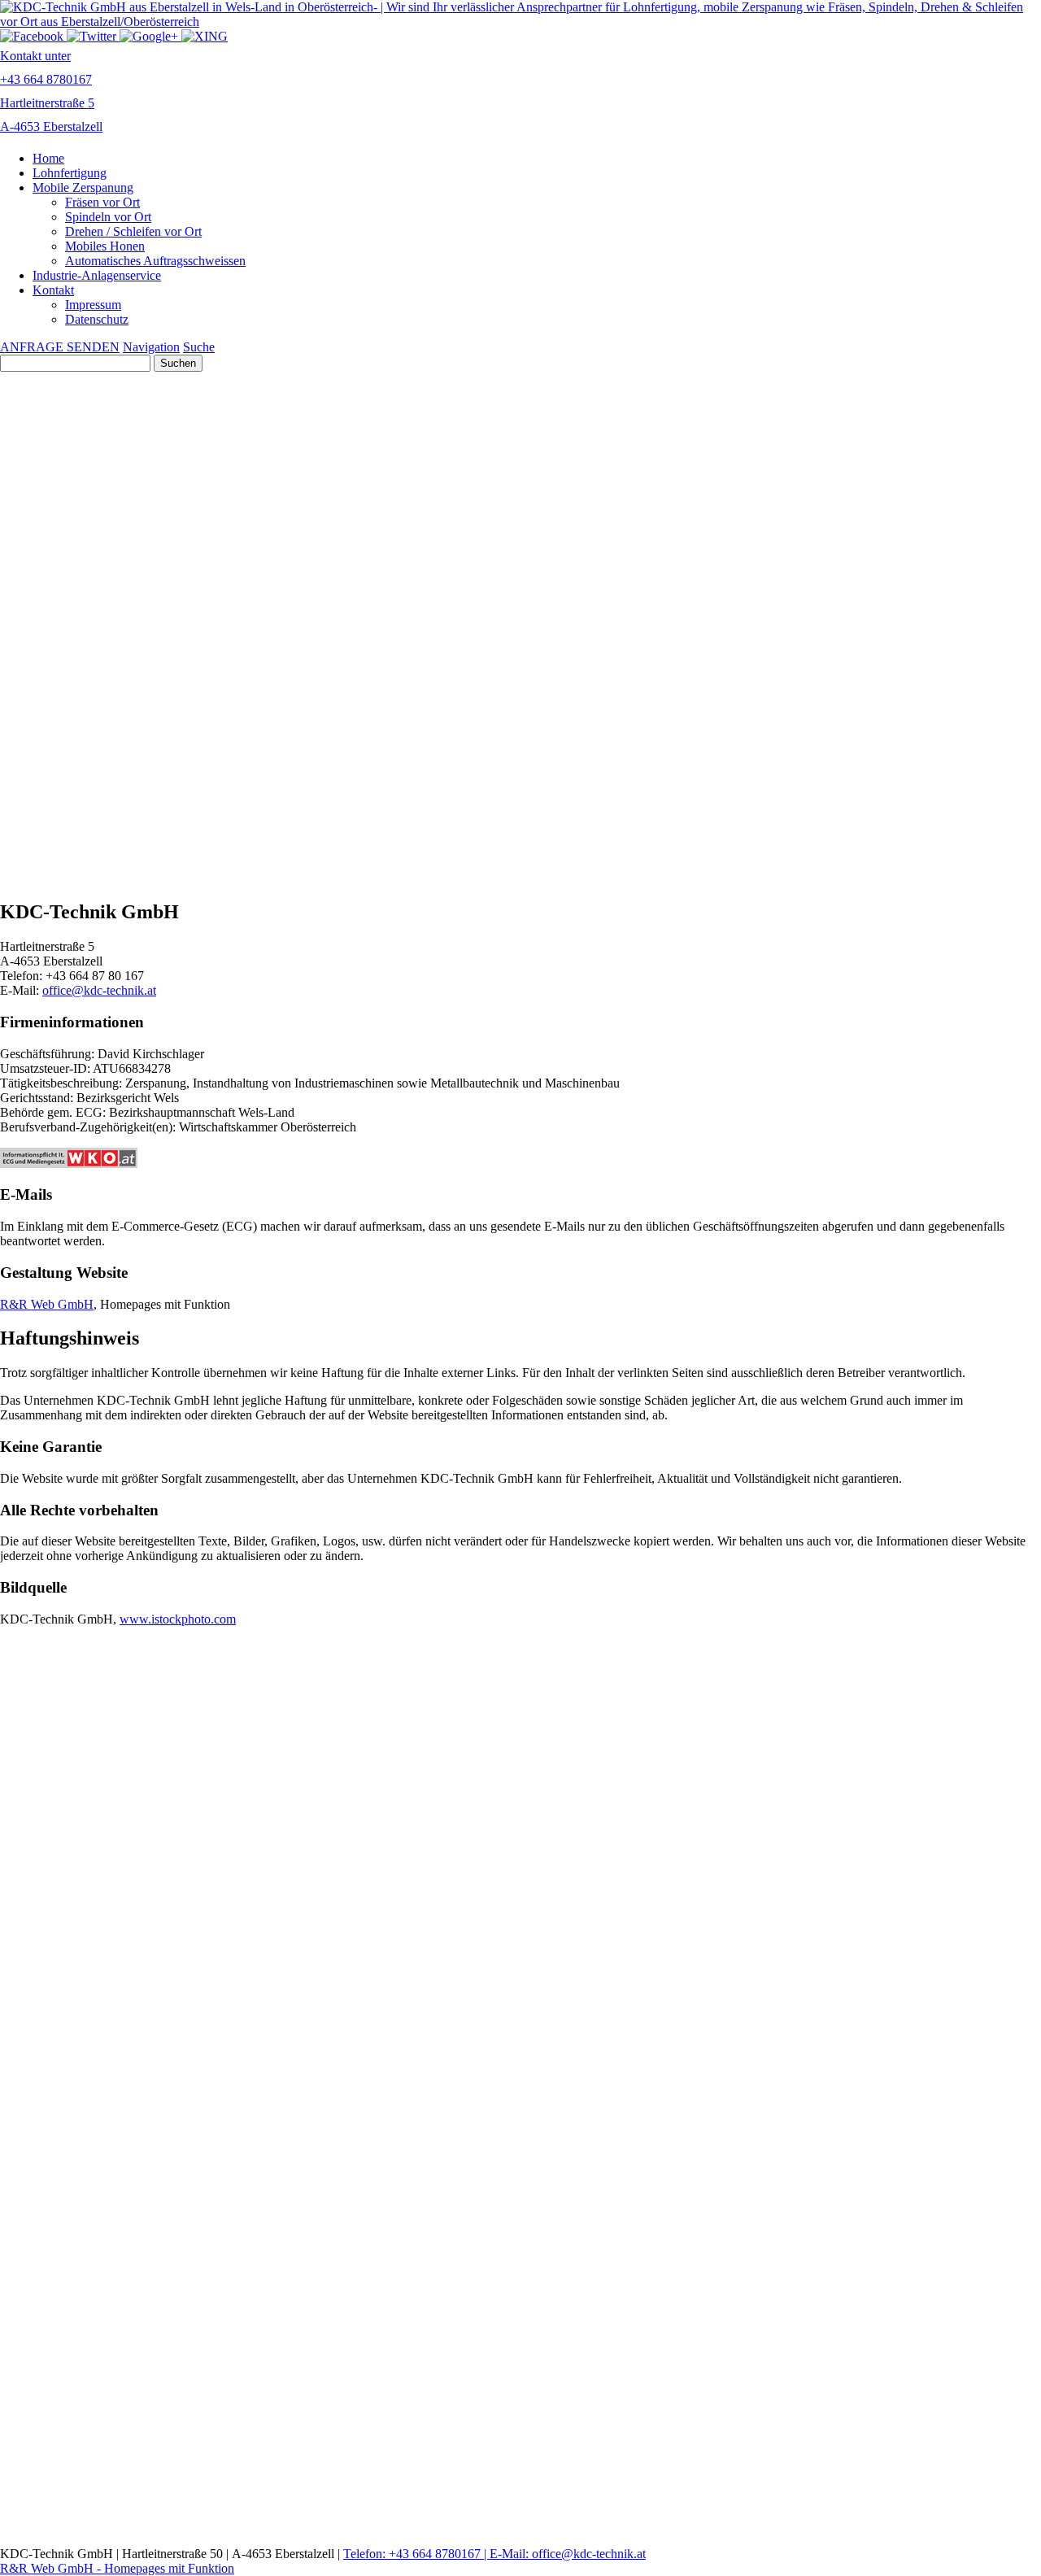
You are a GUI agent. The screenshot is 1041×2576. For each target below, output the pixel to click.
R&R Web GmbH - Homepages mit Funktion (117, 2568)
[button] (520, 656)
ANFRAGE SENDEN (60, 347)
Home (48, 158)
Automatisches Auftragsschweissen (155, 261)
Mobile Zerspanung (83, 187)
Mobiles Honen (105, 246)
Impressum (93, 305)
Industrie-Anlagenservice (97, 275)
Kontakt (53, 290)
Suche (199, 347)
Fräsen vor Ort (102, 202)
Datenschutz (97, 319)
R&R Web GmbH (47, 1304)
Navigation (151, 347)
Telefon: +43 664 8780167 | (416, 2554)
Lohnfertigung (70, 173)
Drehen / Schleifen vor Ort (133, 231)
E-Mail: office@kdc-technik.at (568, 2554)
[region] (520, 790)
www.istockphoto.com (178, 1619)
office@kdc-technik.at (99, 990)
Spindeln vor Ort (108, 217)
